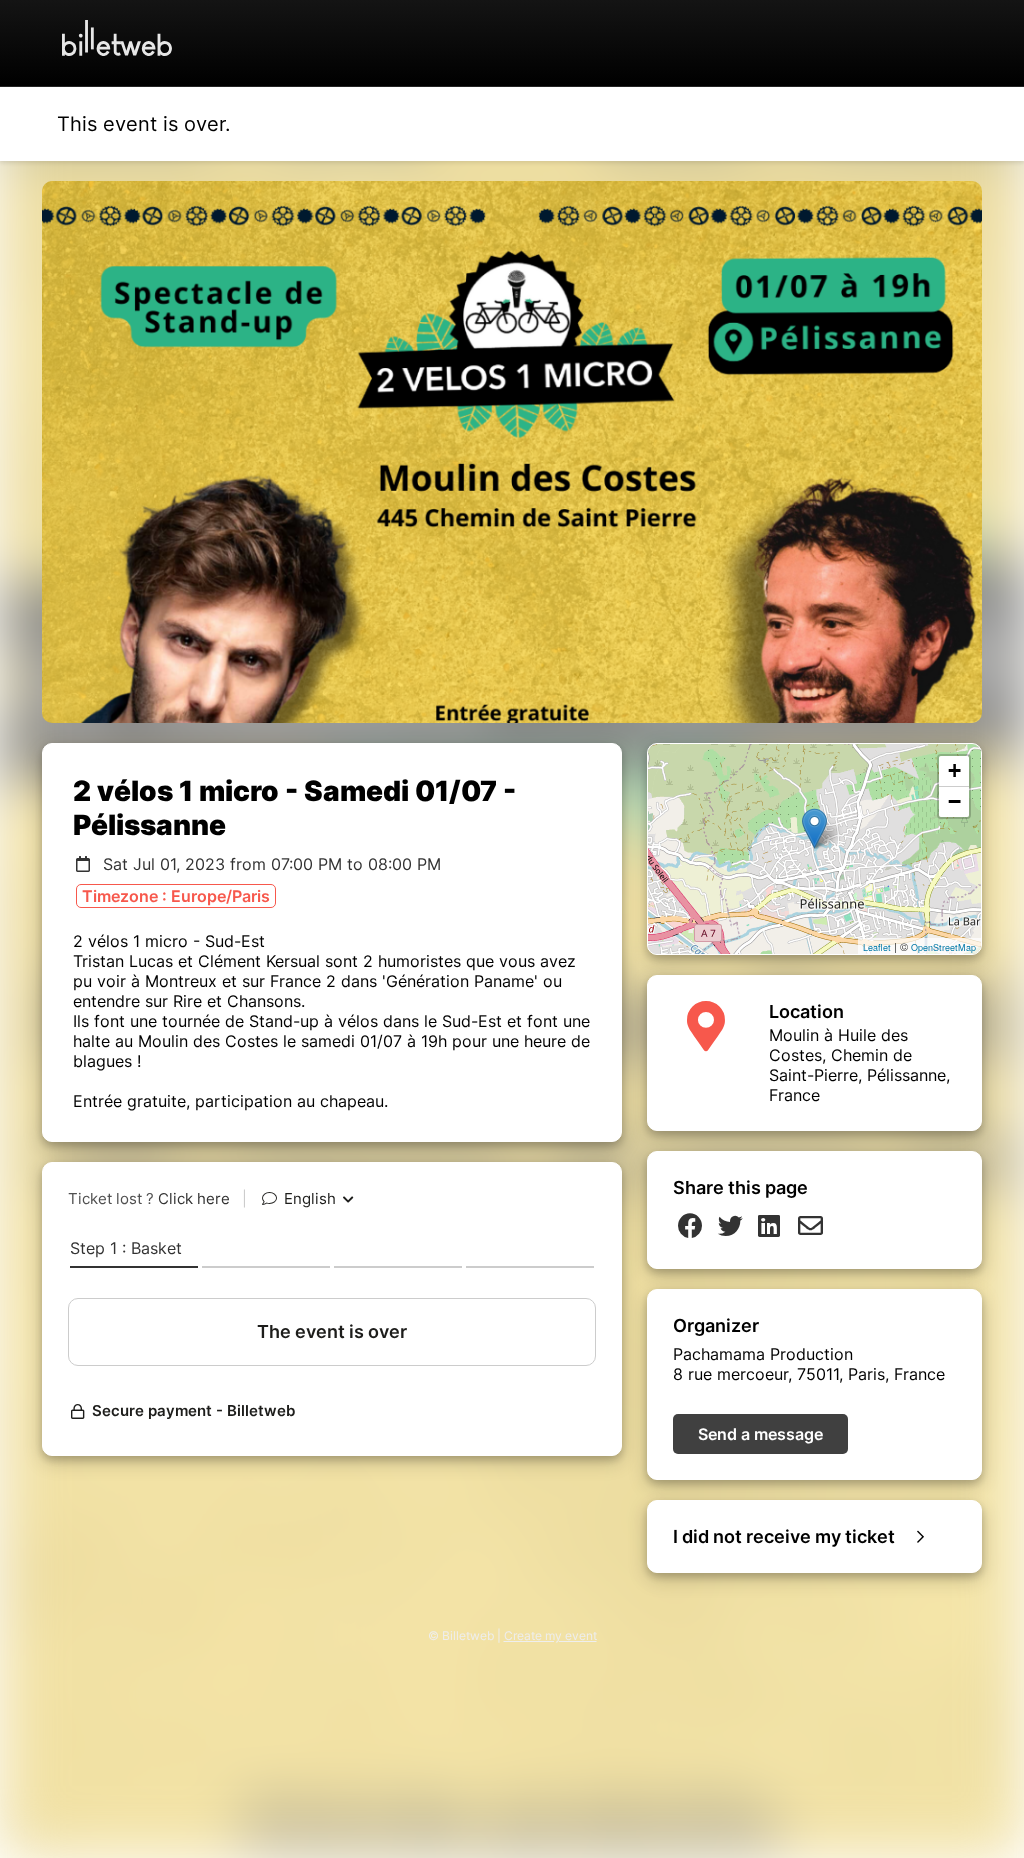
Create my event (550, 1635)
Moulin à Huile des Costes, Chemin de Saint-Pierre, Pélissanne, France (859, 1065)
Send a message (760, 1434)
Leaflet (877, 947)
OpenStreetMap (943, 947)
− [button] (954, 801)
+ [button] (954, 770)
